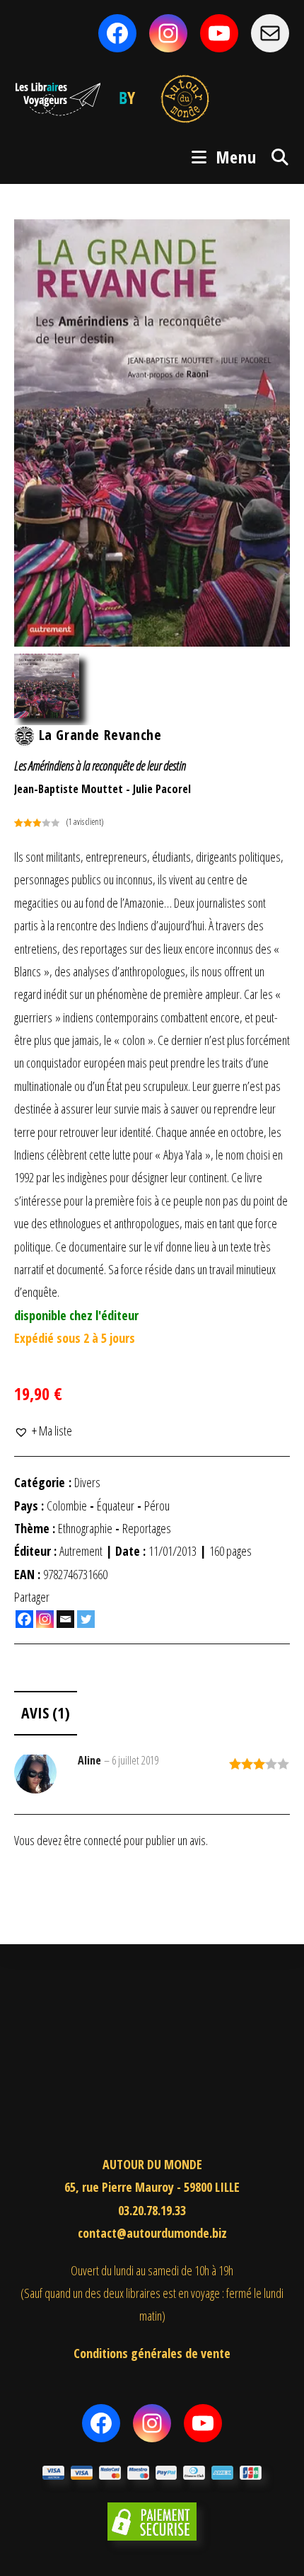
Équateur (116, 1506)
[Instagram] (45, 1619)
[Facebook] (24, 1619)
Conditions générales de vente (152, 2353)
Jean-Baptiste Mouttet (69, 789)
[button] (43, 1431)
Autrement (81, 1551)
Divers (87, 1482)
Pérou (157, 1506)
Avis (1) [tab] (46, 1712)
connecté (103, 1840)
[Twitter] (86, 1619)
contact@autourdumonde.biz (152, 2233)
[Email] (65, 1619)
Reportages (147, 1528)
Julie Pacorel (162, 789)
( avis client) (85, 822)
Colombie (67, 1506)
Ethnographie (85, 1528)
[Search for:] (275, 157)
